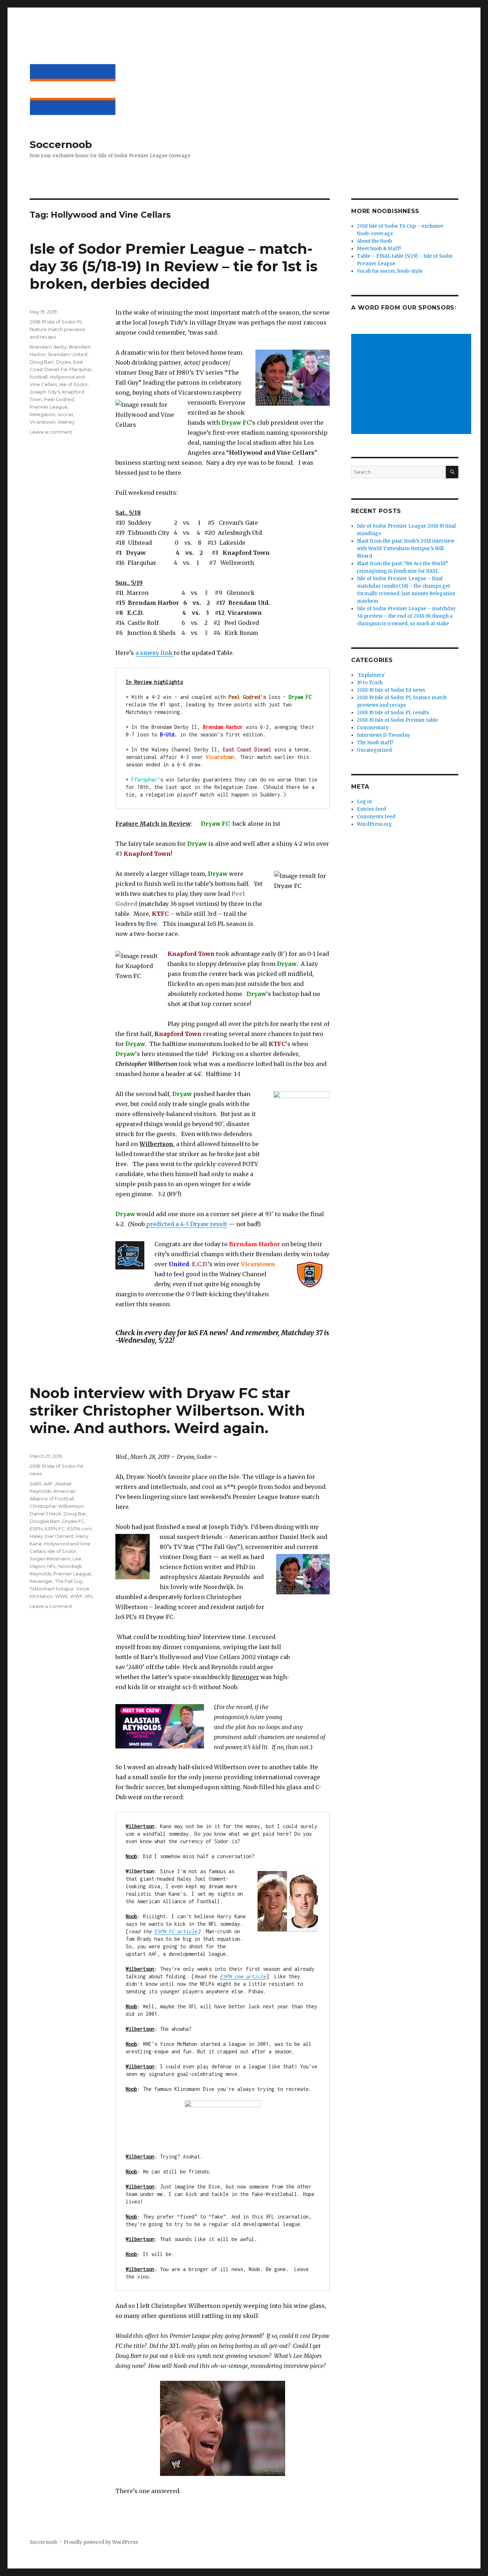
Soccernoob (61, 144)
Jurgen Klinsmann (50, 1559)
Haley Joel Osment (52, 1536)
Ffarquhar (81, 369)
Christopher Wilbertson (57, 1506)
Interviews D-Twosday (384, 735)
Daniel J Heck (46, 1514)
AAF (48, 1484)
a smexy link (155, 653)
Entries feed (372, 809)
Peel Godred (59, 399)
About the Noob (374, 241)
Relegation (43, 414)
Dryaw (64, 362)
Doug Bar (75, 1514)
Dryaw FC (73, 1521)
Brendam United (68, 354)
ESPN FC (55, 1529)
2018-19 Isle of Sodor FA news (391, 690)
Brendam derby (48, 347)
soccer (66, 414)
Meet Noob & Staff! (379, 249)
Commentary (373, 728)
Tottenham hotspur (52, 1589)
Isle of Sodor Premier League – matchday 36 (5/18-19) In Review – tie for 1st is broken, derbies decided (174, 266)
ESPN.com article (243, 1976)
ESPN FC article (176, 1931)
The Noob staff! (375, 743)
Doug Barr (42, 362)
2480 (36, 1484)
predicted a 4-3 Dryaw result (187, 1224)
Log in (364, 802)
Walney (66, 422)
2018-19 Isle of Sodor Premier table (397, 720)
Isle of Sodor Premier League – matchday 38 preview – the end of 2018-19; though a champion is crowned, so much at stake (406, 616)
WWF (76, 1596)
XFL (89, 1596)
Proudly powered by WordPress (101, 2542)
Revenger (41, 1581)
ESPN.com (79, 1529)
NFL (52, 1566)
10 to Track (370, 683)
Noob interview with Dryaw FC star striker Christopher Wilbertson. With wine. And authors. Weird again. (167, 1410)
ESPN (36, 1529)
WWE (61, 1596)
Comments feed (376, 817)
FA (64, 369)
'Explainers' (371, 675)
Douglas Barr (45, 1521)
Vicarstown (43, 422)
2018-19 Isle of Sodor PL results (393, 713)
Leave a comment (51, 432)
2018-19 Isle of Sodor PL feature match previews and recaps (57, 329)
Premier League (49, 407)
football (39, 377)
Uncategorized (374, 750)
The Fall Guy (69, 1581)
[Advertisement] (412, 385)
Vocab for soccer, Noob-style (390, 271)
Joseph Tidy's (45, 392)
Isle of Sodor (73, 384)
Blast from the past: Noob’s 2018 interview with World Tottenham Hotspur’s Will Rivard (406, 549)
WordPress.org (374, 824)
